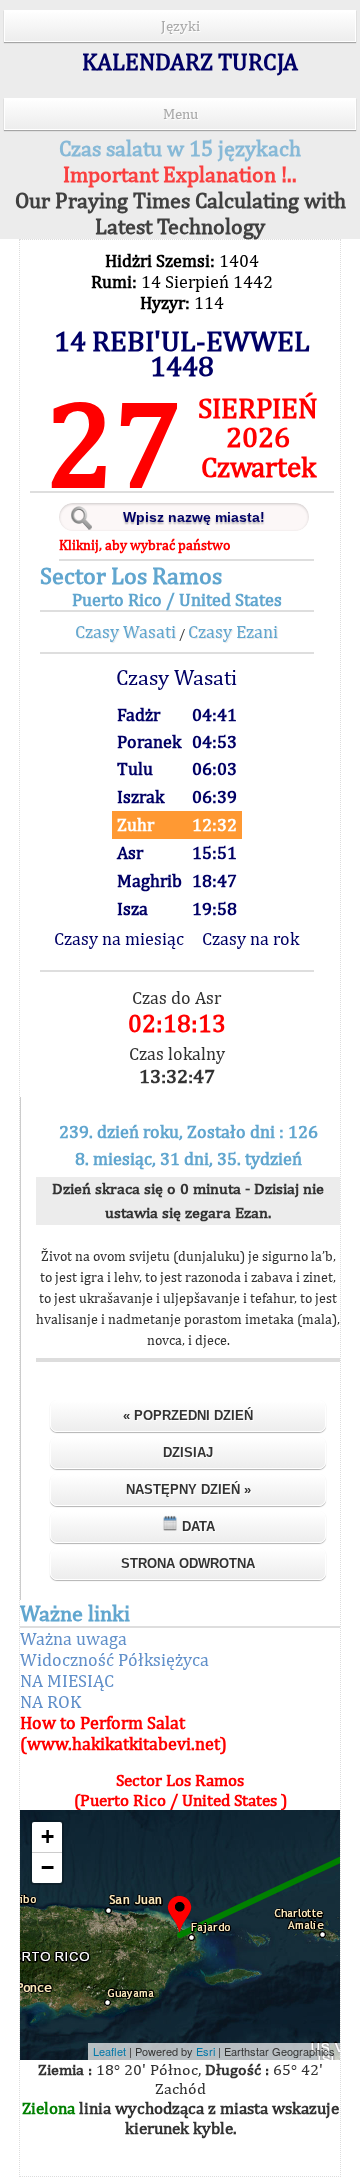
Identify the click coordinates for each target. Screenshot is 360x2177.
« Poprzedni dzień (188, 1415)
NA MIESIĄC (67, 1680)
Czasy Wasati (125, 631)
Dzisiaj (188, 1452)
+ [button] (47, 1836)
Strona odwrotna (188, 1563)
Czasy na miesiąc (119, 938)
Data (196, 1526)
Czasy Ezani (233, 631)
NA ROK (50, 1701)
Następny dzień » (188, 1489)
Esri (205, 2051)
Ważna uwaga (73, 1638)
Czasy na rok (250, 938)
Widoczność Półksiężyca (114, 1659)
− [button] (47, 1867)
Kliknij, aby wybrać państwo (144, 545)
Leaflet (109, 2051)
